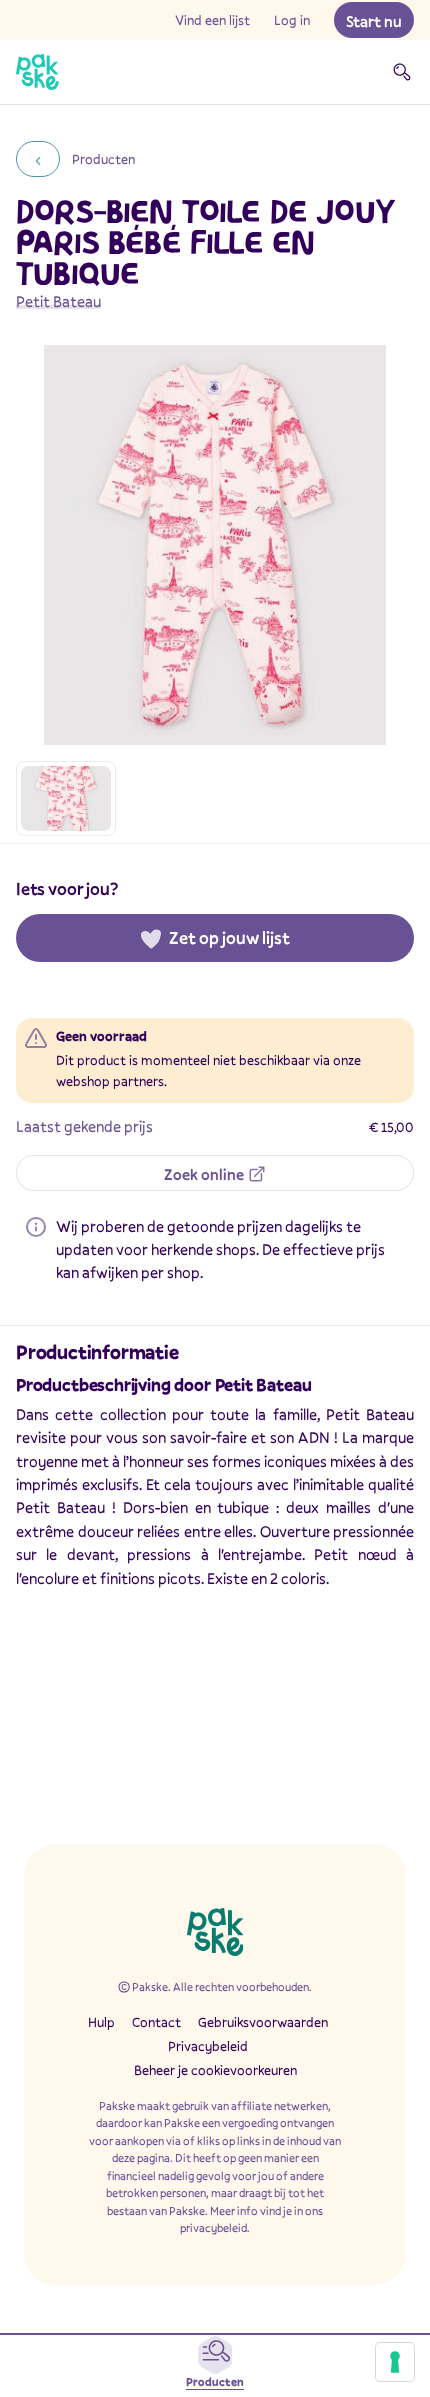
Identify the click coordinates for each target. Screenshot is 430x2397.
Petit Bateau (58, 301)
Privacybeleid (208, 2046)
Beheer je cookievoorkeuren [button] (215, 2070)
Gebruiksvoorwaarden (263, 2022)
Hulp (101, 2022)
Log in (292, 20)
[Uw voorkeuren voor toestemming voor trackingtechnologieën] (395, 2362)
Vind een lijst (212, 20)
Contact (156, 2022)
